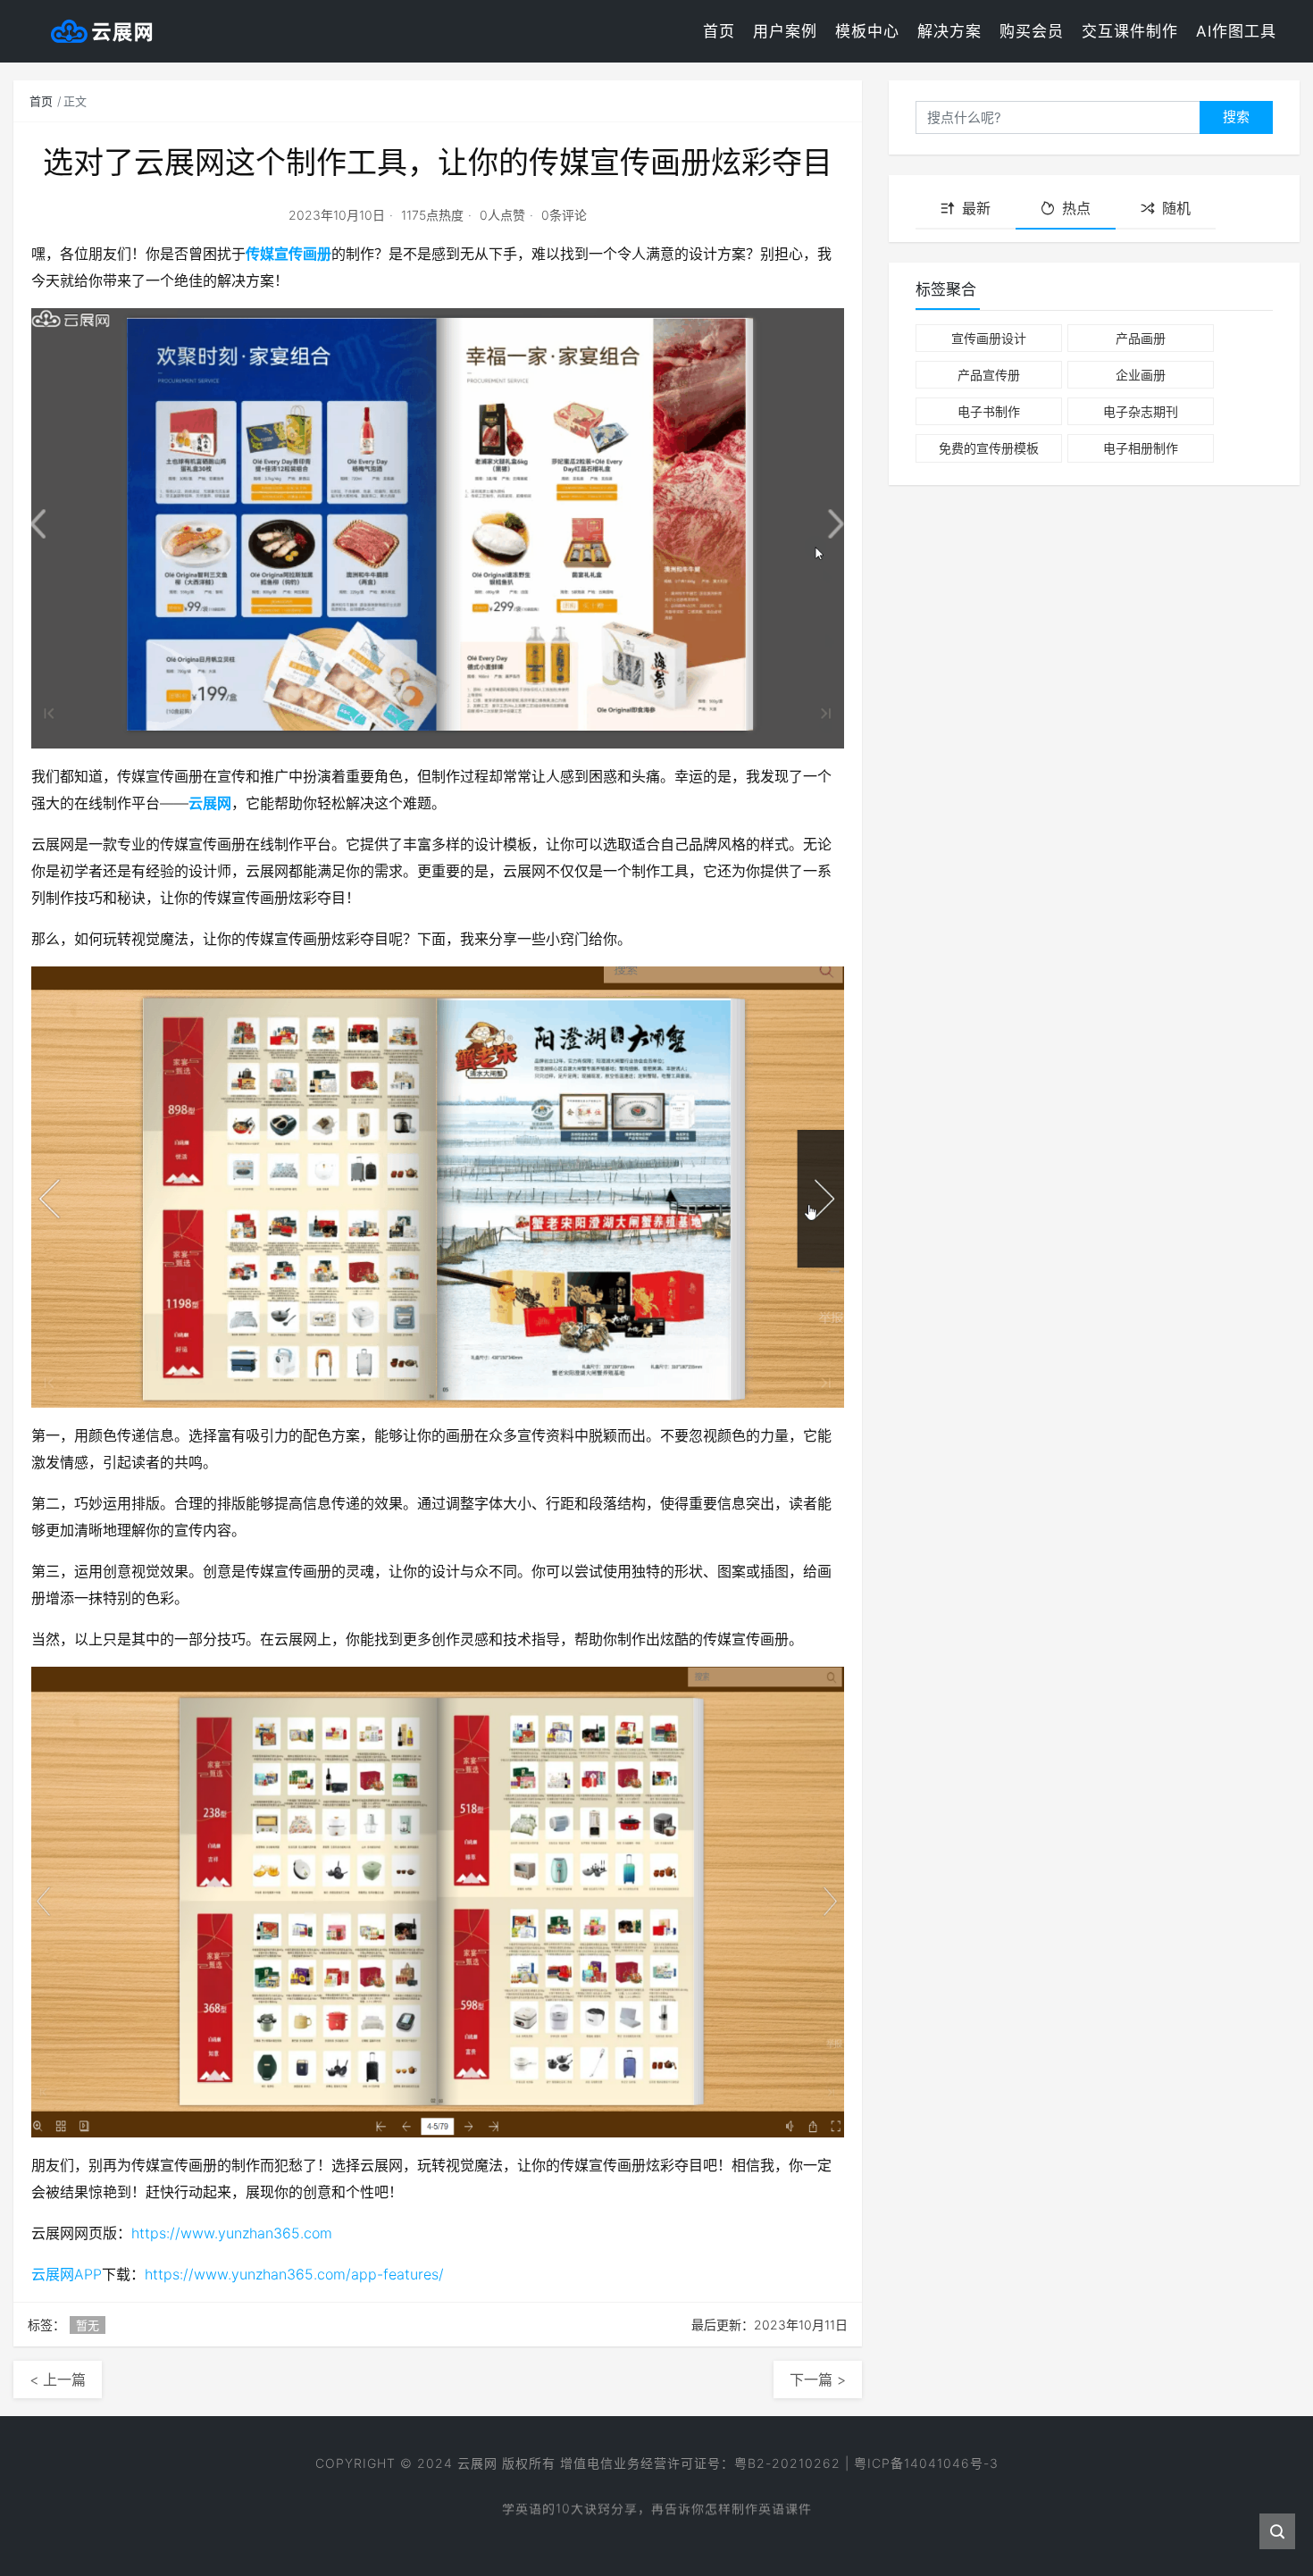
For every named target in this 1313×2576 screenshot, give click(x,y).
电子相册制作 (1141, 448)
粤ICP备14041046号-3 (926, 2463)
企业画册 (1141, 375)
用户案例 (785, 31)
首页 (719, 31)
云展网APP (67, 2274)
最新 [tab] (976, 208)
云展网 (210, 803)
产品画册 (1141, 338)
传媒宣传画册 (289, 254)
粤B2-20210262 (787, 2463)
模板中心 (867, 31)
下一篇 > (818, 2379)
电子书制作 (989, 411)
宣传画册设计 (989, 338)
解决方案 (949, 31)
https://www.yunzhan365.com (232, 2233)
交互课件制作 (1130, 31)
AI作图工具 (1236, 31)
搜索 (1236, 117)
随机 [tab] (1176, 208)
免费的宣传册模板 (989, 448)
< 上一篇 (58, 2379)
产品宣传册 (989, 375)
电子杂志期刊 (1141, 411)
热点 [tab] (1076, 208)
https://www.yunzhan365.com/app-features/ (294, 2274)
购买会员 (1032, 31)
